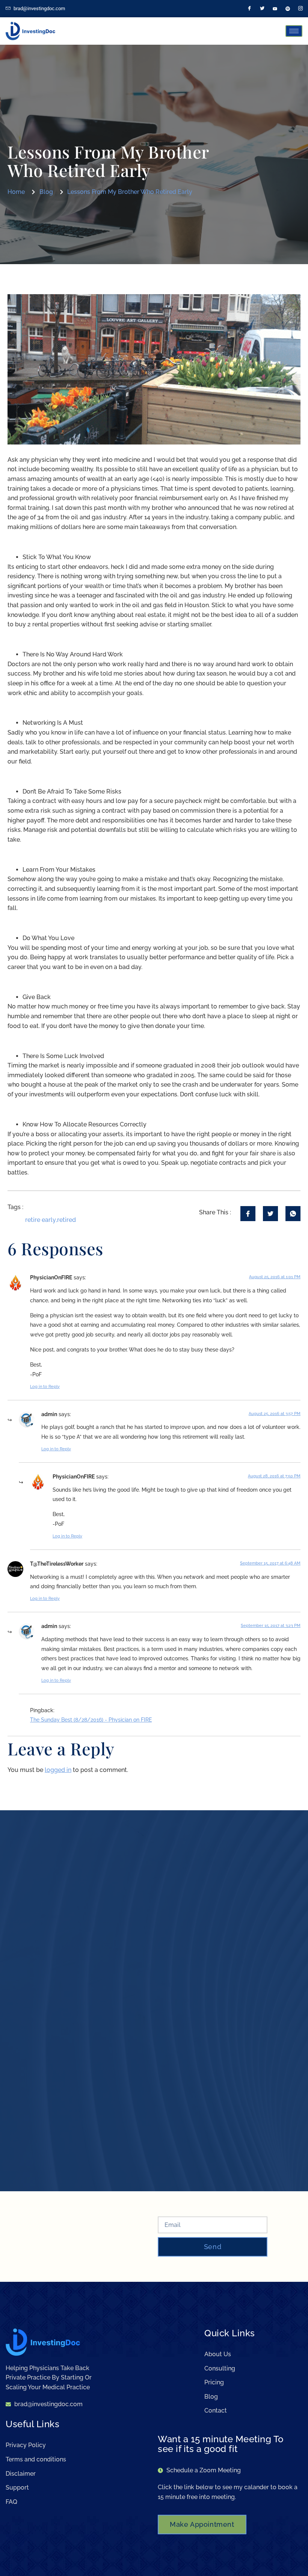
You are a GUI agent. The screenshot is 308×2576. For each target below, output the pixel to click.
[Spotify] (288, 9)
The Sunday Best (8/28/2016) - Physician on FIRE (91, 1720)
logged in (58, 1770)
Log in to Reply (45, 1387)
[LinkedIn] (275, 9)
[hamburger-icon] (294, 31)
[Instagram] (300, 9)
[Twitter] (262, 9)
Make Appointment (202, 2524)
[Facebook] (249, 9)
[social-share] (248, 1214)
